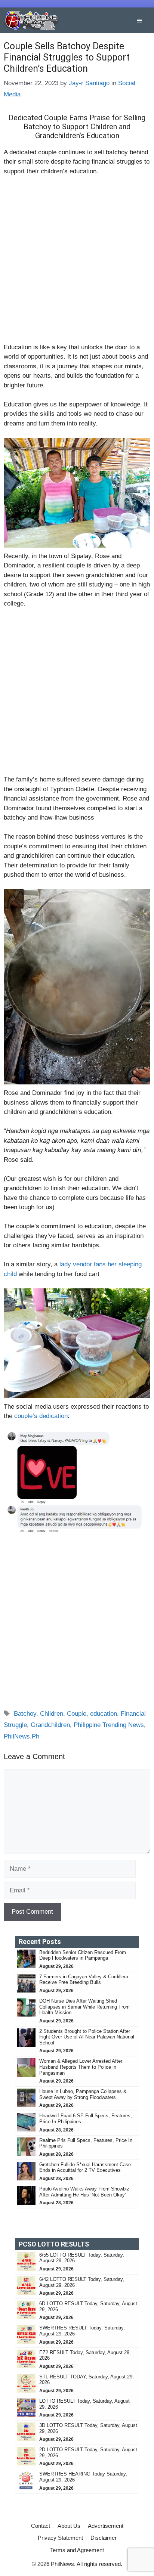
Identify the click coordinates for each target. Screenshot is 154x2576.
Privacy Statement (60, 2538)
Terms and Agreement (77, 2550)
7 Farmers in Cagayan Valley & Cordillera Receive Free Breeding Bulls (84, 1980)
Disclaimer (104, 2538)
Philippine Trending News (109, 1725)
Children (52, 1714)
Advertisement (106, 2526)
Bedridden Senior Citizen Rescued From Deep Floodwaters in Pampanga (83, 1955)
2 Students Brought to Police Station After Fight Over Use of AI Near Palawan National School (87, 2037)
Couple (77, 1714)
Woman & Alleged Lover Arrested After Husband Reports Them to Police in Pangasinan (81, 2067)
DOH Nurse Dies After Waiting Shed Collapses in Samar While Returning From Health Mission (84, 2007)
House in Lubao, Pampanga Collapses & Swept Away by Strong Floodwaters (83, 2094)
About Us (69, 2526)
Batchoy (25, 1714)
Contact (41, 2526)
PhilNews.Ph (21, 1736)
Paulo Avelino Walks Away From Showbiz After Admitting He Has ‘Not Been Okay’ (84, 2192)
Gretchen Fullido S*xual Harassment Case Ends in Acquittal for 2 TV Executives (85, 2168)
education (104, 1714)
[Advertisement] (77, 263)
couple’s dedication (41, 1416)
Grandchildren (50, 1725)
